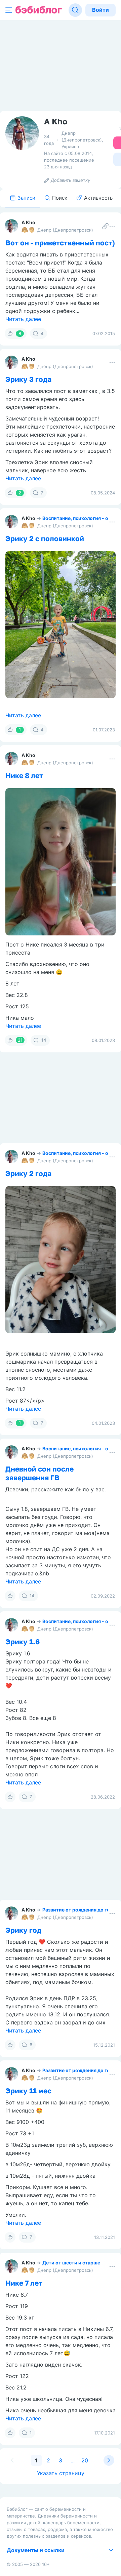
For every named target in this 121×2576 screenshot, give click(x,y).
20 (85, 2460)
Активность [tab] (98, 198)
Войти (100, 10)
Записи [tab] (26, 198)
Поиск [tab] (60, 198)
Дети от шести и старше (71, 2263)
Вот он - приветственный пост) (60, 243)
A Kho (28, 222)
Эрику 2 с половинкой (45, 538)
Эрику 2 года (28, 1173)
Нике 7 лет (24, 2283)
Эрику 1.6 (23, 1642)
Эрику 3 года (28, 379)
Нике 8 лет (24, 775)
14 (44, 1040)
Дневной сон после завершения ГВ (39, 1473)
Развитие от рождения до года (79, 1910)
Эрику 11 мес (28, 2091)
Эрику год (23, 1930)
